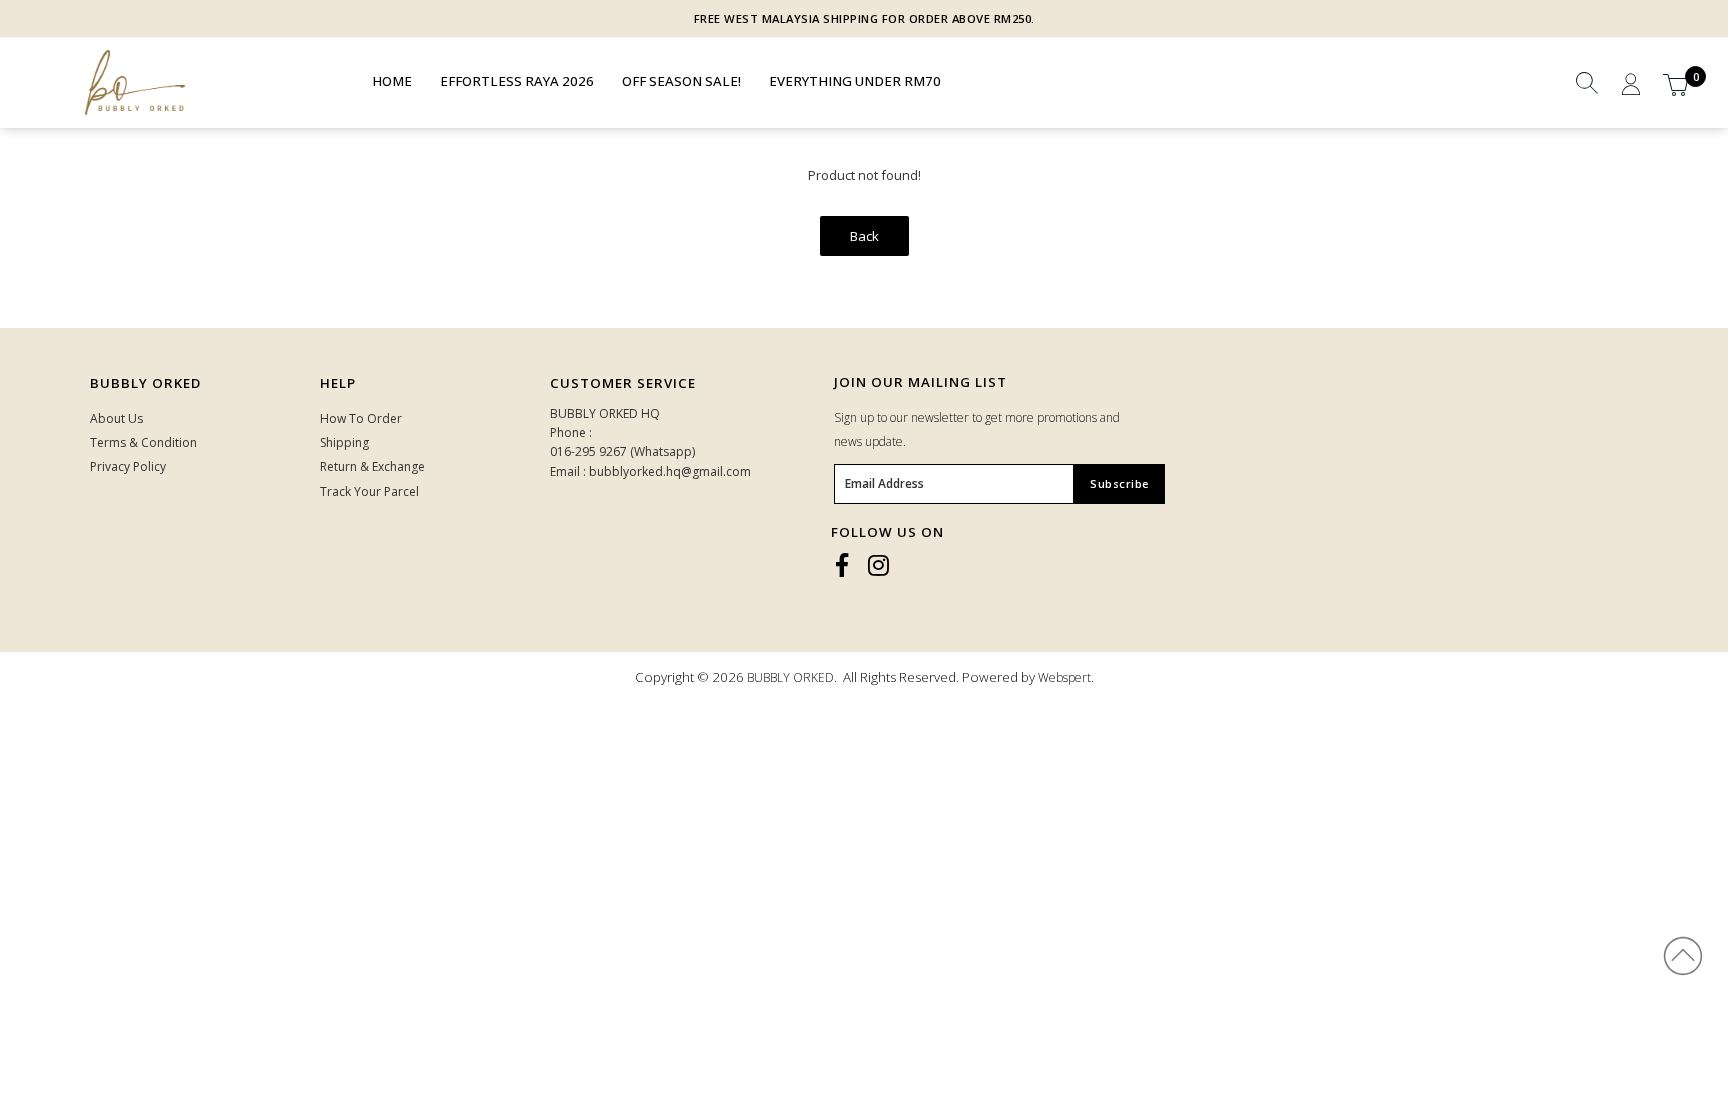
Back (864, 236)
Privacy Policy (128, 466)
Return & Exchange (372, 466)
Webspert (1064, 677)
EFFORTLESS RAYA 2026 (517, 81)
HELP (338, 383)
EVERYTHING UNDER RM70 (855, 81)
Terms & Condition (143, 442)
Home (392, 81)
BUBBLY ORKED (790, 677)
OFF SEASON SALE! (681, 81)
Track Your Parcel (369, 491)
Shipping (344, 442)
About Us (116, 418)
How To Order (361, 418)
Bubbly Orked (145, 383)
